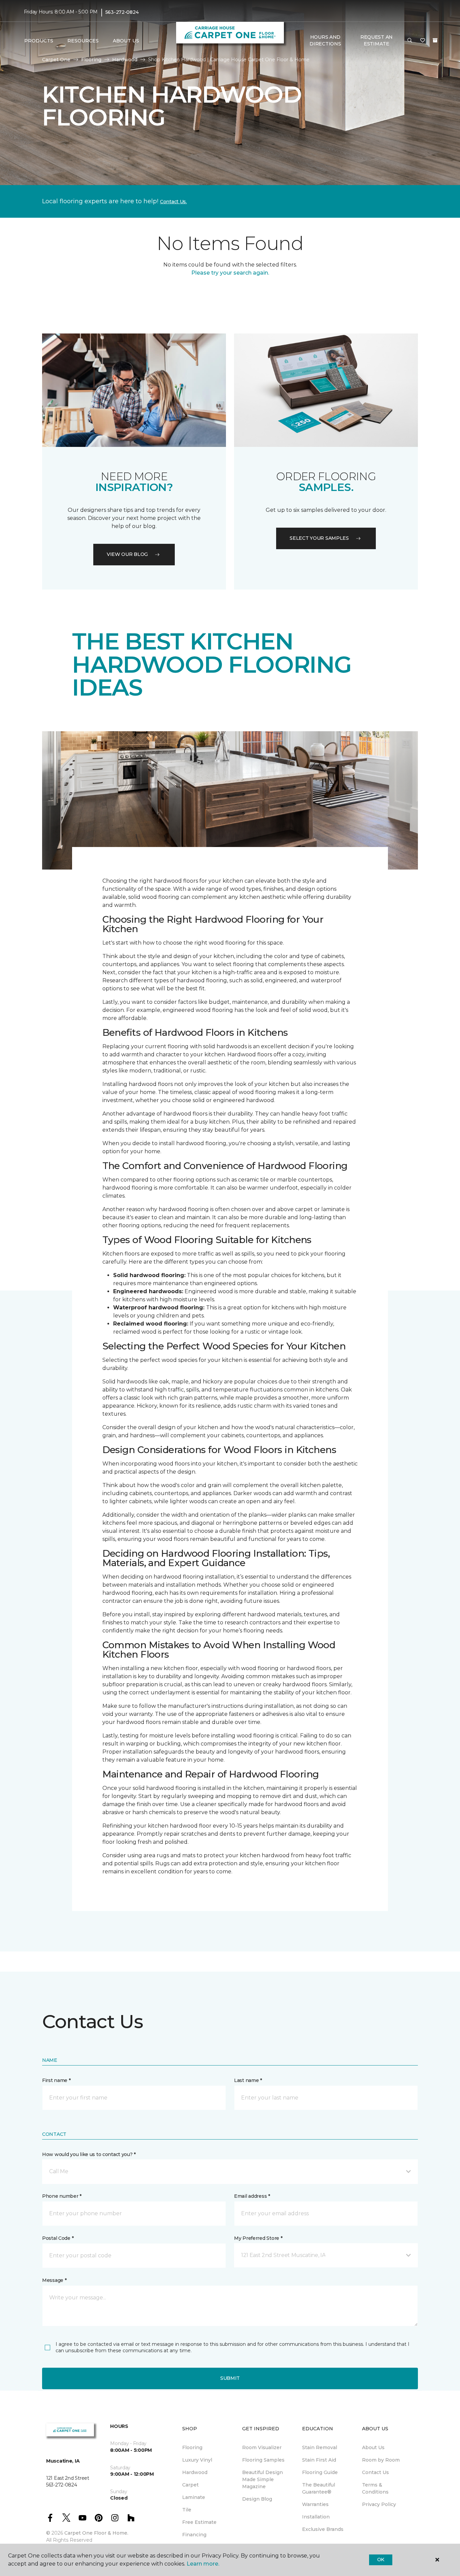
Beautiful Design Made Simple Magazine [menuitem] (262, 2479)
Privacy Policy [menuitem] (379, 2504)
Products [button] (39, 41)
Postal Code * (58, 2238)
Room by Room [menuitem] (381, 2460)
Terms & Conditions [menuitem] (375, 2488)
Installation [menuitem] (316, 2517)
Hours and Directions (325, 40)
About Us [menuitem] (373, 2447)
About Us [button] (126, 41)
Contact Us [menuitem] (375, 2472)
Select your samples (319, 538)
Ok (381, 2560)
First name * (56, 2080)
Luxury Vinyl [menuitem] (197, 2460)
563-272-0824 (122, 12)
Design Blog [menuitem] (257, 2499)
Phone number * (62, 2196)
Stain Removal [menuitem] (320, 2447)
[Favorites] (423, 41)
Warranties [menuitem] (315, 2504)
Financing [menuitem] (194, 2535)
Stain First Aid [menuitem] (319, 2460)
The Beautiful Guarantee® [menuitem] (319, 2488)
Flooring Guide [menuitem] (320, 2472)
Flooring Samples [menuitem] (263, 2460)
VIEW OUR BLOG (127, 554)
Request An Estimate (376, 40)
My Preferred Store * (258, 2238)
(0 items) (435, 40)
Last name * (248, 2080)
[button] (410, 41)
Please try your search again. (230, 273)
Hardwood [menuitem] (195, 2472)
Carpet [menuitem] (190, 2485)
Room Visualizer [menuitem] (262, 2447)
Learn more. (203, 2564)
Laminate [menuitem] (194, 2497)
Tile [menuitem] (187, 2510)
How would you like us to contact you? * (89, 2154)
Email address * (252, 2196)
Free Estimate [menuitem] (199, 2522)
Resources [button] (83, 41)
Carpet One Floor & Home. (96, 2533)
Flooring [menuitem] (192, 2447)
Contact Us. (173, 202)
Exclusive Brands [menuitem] (323, 2529)
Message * (54, 2280)
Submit (230, 2378)
